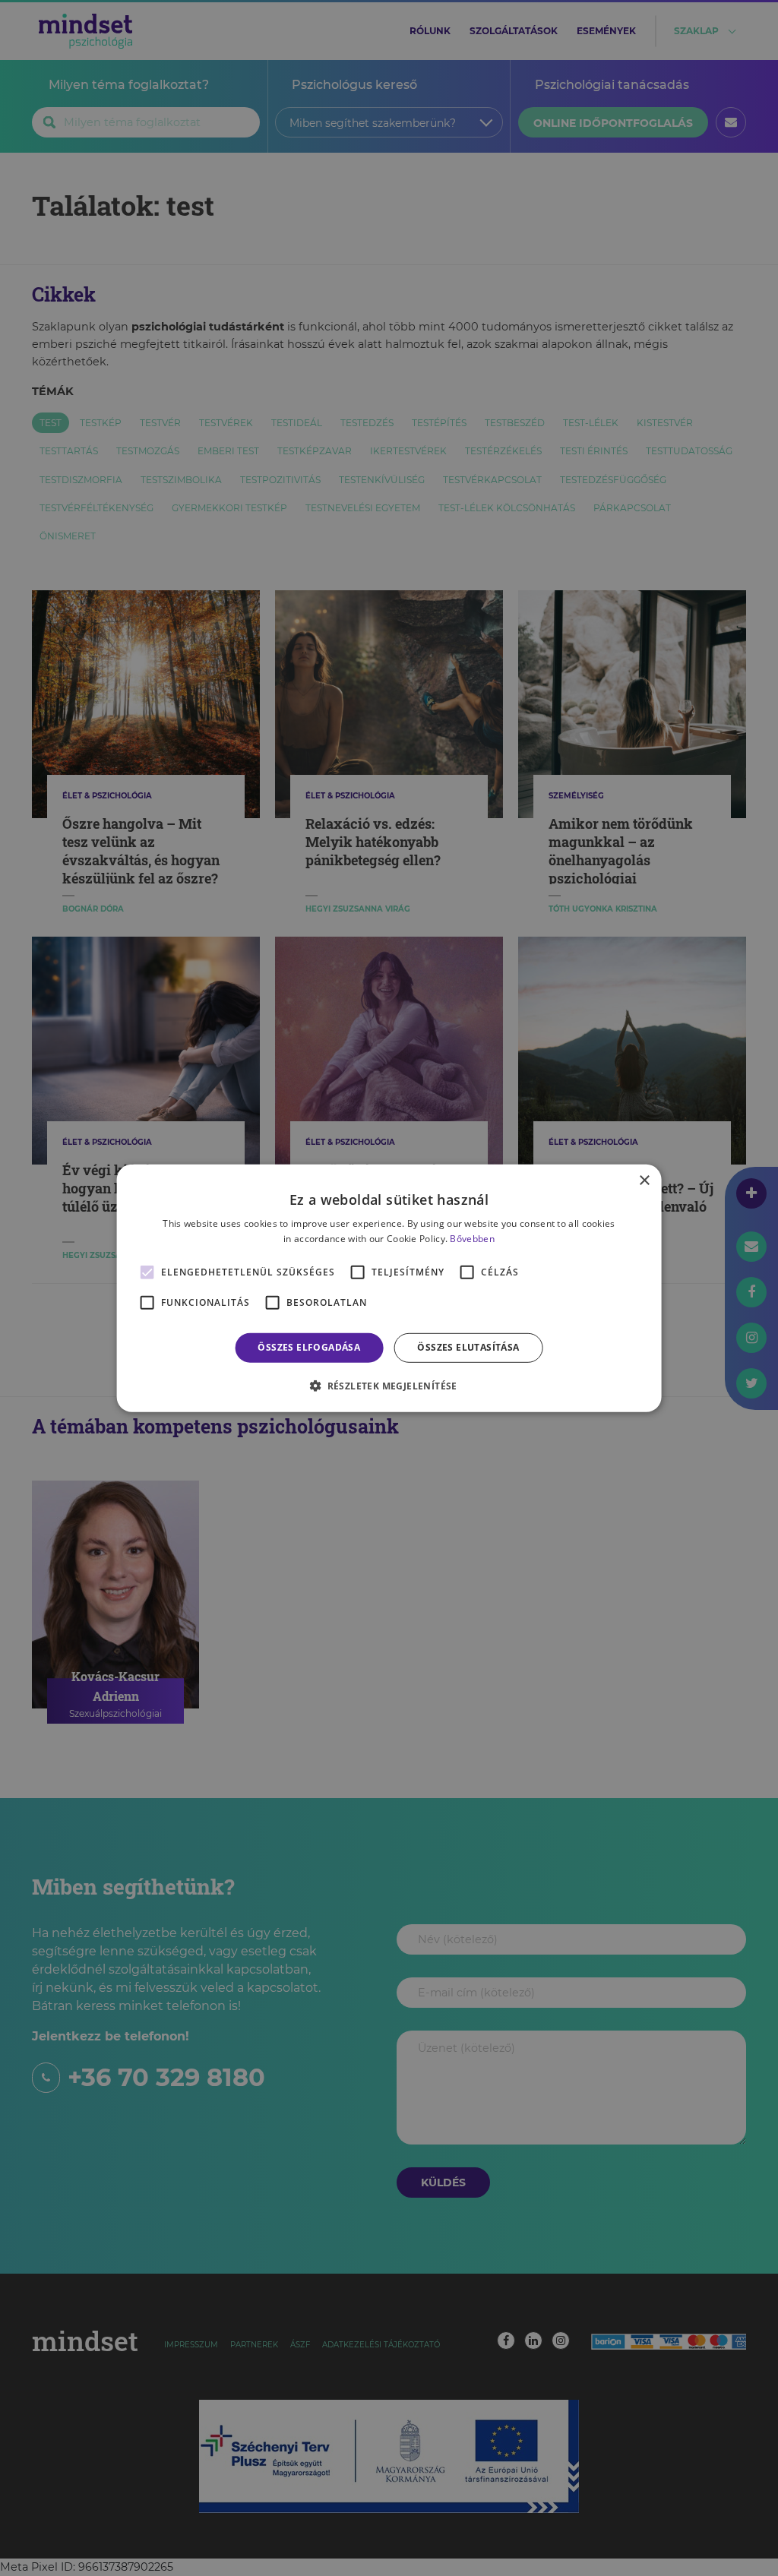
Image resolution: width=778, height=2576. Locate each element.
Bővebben (472, 1239)
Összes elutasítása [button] (468, 1347)
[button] (389, 1386)
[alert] (389, 1288)
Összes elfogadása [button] (309, 1347)
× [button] (644, 1180)
